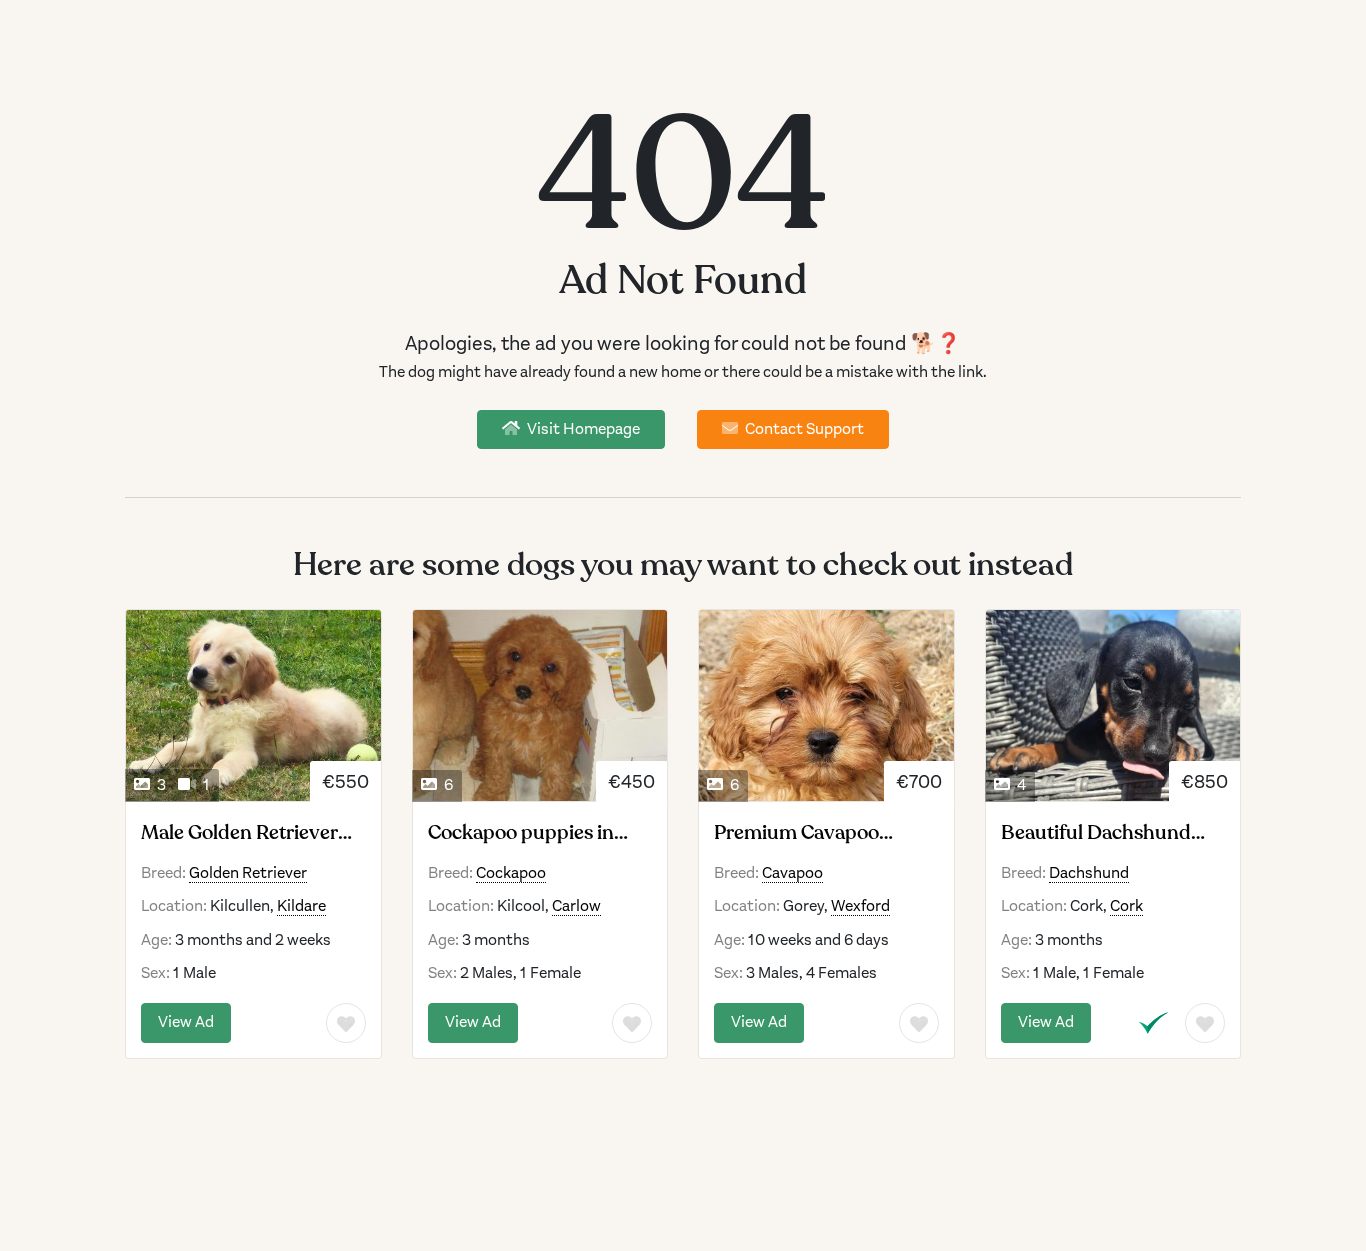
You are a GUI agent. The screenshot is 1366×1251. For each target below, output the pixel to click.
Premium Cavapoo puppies (796, 833)
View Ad (186, 1022)
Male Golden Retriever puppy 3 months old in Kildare (241, 833)
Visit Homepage (582, 429)
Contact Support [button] (803, 429)
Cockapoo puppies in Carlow (521, 833)
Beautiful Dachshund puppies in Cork (1096, 833)
